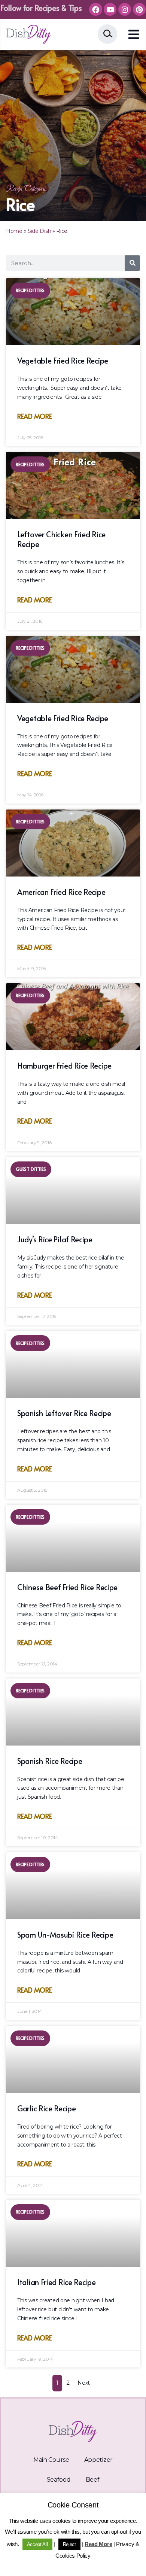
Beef (93, 2480)
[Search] (132, 263)
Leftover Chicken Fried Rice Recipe (61, 539)
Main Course (51, 2460)
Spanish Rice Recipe (50, 1761)
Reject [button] (69, 2544)
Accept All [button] (37, 2544)
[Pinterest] (139, 9)
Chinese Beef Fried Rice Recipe (67, 1587)
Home (14, 231)
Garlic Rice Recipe (47, 2108)
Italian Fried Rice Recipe (57, 2282)
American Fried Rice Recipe (61, 892)
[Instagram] (125, 9)
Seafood (59, 2480)
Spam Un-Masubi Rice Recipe (65, 1935)
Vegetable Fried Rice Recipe (63, 361)
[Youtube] (110, 9)
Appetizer (98, 2460)
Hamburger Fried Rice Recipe (64, 1066)
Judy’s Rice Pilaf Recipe (55, 1239)
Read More (34, 416)
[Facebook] (95, 9)
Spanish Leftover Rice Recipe (64, 1413)
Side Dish (39, 231)
